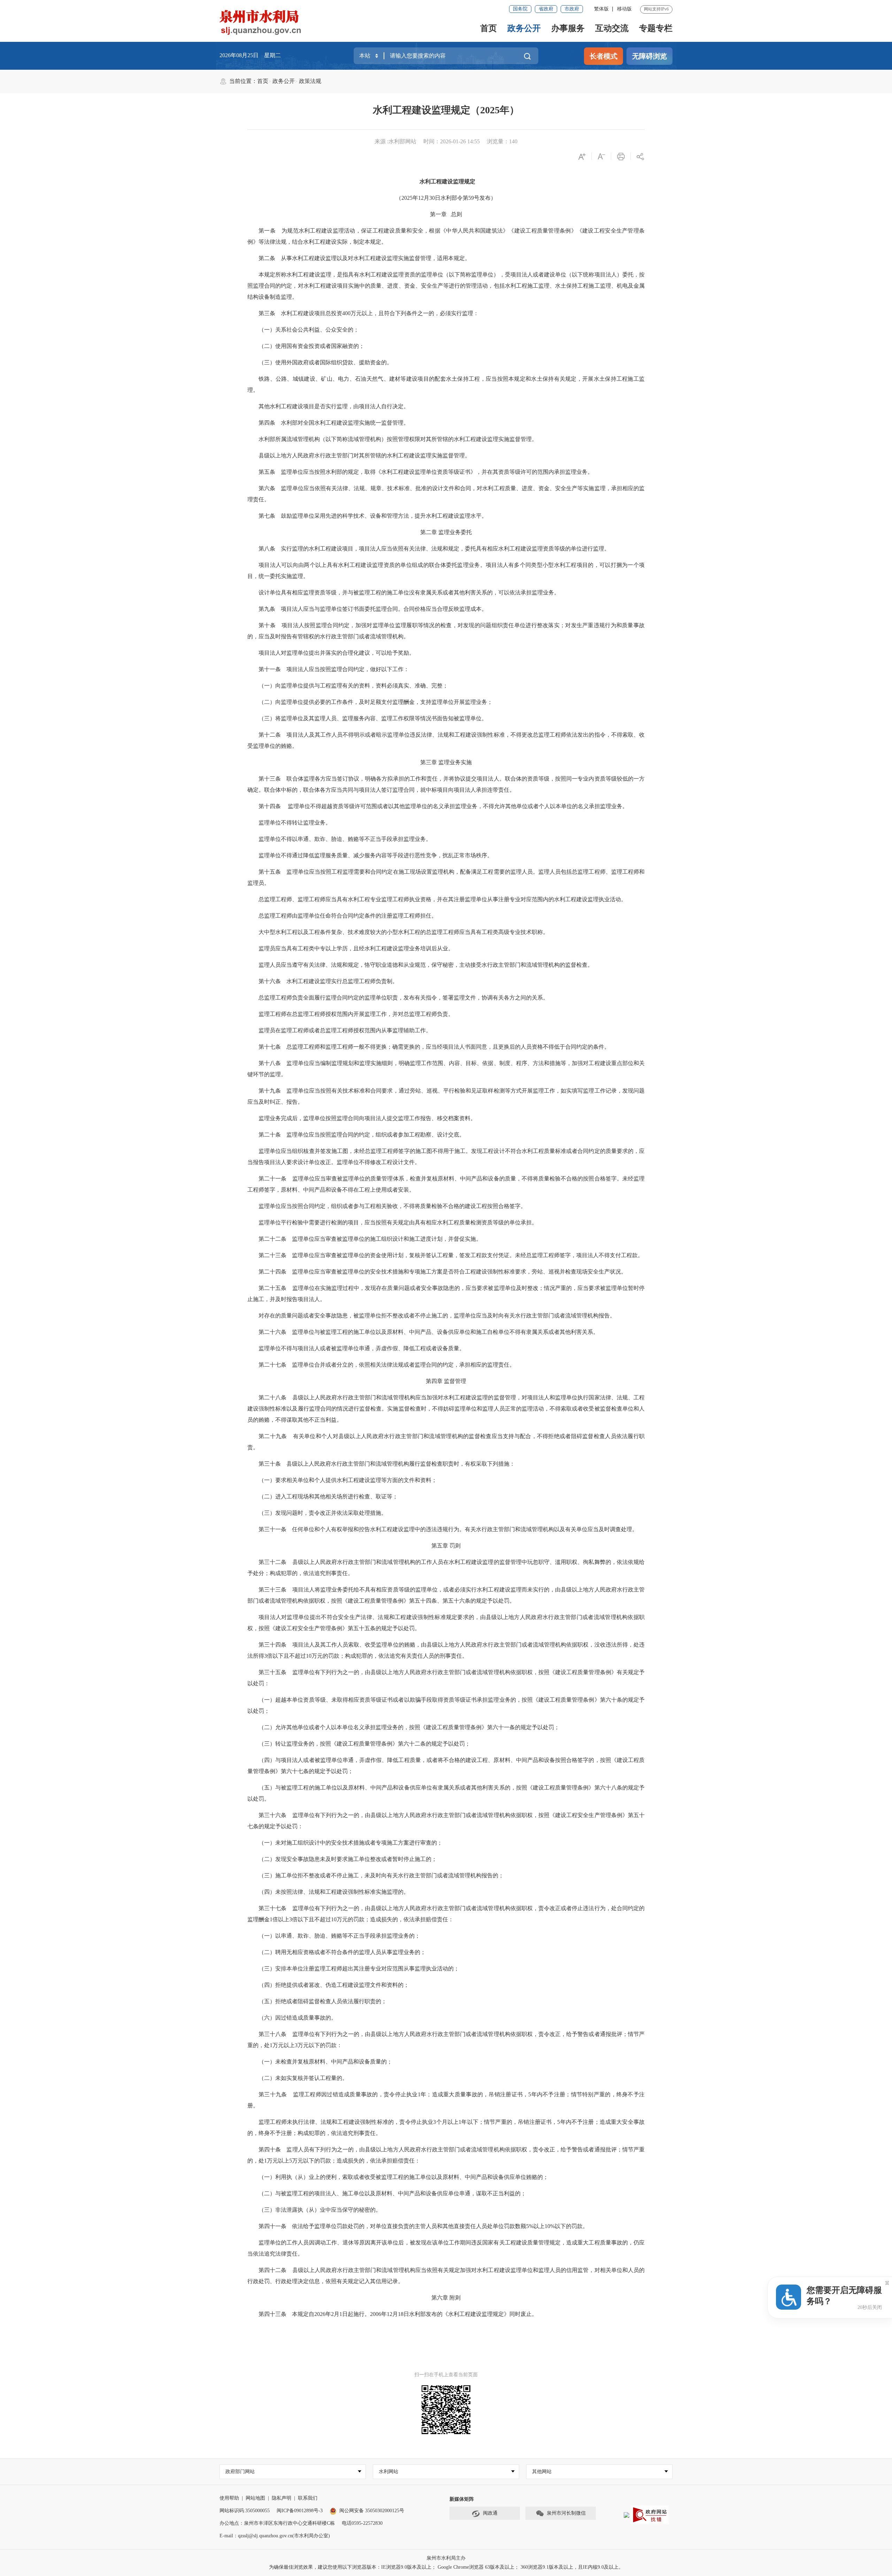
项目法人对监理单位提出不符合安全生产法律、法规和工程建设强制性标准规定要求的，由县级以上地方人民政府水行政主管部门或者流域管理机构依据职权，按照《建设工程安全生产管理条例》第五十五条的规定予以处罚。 (446, 1623)
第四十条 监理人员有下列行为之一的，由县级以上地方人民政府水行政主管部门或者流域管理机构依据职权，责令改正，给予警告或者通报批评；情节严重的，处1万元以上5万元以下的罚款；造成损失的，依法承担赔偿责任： (446, 2155)
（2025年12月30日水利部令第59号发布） (446, 198)
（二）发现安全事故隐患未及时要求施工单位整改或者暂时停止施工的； (348, 1859)
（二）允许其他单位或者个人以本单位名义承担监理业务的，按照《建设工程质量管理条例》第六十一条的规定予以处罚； (409, 1727)
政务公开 (524, 28)
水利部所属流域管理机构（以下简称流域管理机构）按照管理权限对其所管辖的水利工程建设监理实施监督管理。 (398, 439)
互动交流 (612, 28)
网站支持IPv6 (656, 9)
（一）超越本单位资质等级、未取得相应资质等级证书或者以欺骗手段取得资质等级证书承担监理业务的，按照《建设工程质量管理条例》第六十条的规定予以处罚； (446, 1705)
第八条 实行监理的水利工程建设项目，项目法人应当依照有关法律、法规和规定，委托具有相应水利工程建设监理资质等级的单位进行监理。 (434, 549)
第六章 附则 (446, 2298)
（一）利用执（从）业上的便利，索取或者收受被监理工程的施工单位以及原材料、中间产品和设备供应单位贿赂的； (403, 2177)
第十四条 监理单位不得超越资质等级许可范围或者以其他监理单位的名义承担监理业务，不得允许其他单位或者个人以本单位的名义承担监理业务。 (443, 806)
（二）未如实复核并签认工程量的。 (303, 2078)
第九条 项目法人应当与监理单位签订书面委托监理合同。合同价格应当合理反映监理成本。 (373, 609)
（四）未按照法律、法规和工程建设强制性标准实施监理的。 (334, 1892)
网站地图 (255, 2498)
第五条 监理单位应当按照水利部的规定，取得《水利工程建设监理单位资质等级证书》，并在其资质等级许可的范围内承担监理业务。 (426, 472)
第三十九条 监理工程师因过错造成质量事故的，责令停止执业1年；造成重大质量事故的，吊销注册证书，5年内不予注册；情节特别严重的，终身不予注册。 (446, 2100)
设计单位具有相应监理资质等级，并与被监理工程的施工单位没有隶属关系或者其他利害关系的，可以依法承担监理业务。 (409, 592)
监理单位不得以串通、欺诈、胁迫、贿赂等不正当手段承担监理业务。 (345, 839)
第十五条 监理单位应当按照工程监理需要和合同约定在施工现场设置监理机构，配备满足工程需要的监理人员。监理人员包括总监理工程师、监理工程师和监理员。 (446, 877)
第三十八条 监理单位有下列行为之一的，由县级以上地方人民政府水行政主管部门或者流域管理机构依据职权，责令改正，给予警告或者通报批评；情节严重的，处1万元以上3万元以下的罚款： (446, 2040)
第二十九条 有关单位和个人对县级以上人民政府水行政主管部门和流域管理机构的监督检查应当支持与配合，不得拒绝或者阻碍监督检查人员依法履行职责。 (446, 1442)
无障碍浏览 (649, 56)
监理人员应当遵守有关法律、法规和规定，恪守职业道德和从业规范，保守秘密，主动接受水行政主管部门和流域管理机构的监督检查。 (426, 965)
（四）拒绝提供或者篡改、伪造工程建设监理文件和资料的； (334, 1985)
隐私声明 (282, 2498)
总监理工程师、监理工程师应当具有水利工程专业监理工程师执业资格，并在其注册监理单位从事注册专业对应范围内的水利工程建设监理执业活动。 (443, 899)
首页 (489, 28)
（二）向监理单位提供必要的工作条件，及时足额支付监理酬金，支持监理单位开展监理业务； (376, 702)
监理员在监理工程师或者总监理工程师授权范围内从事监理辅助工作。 (345, 1030)
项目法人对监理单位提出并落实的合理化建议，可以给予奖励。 (337, 653)
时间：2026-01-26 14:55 (452, 141)
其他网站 (542, 2472)
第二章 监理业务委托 (446, 532)
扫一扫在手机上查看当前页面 (446, 2375)
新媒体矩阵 (462, 2499)
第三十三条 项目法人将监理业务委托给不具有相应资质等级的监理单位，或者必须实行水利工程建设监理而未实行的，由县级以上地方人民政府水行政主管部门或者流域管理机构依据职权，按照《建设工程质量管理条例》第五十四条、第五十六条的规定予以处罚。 (446, 1595)
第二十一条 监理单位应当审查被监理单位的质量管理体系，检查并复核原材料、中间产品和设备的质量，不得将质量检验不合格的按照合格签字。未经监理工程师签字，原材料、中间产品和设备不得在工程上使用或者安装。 (446, 1184)
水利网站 (389, 2472)
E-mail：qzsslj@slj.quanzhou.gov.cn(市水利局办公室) (275, 2536)
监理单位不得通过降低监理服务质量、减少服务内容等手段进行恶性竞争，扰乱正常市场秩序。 (376, 855)
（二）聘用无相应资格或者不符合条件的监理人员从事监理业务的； (342, 1952)
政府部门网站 (240, 2472)
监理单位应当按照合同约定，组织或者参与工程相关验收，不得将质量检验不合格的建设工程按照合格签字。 (392, 1206)
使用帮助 (229, 2498)
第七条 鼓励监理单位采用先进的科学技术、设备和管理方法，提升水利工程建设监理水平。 (373, 516)
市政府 (572, 9)
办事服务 (568, 28)
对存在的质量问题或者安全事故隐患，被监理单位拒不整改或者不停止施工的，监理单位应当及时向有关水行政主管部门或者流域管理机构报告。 (437, 1316)
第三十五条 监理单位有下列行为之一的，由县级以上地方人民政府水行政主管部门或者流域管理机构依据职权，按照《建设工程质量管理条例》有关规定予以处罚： (446, 1678)
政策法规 (310, 81)
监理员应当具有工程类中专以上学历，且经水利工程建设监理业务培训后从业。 (356, 948)
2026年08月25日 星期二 (250, 55)
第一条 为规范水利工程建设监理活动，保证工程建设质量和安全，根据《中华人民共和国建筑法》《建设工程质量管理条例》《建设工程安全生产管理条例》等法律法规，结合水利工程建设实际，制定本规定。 (446, 236)
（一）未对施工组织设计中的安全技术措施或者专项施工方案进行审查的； (351, 1843)
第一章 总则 (446, 214)
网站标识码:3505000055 (245, 2511)
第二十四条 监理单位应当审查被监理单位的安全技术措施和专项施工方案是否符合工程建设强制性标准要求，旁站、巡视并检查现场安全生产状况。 (443, 1272)
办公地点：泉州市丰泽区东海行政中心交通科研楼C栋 (277, 2523)
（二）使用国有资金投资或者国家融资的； (312, 346)
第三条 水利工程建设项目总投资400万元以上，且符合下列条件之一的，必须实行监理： (369, 313)
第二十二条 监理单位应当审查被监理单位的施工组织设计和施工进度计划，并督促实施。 (370, 1239)
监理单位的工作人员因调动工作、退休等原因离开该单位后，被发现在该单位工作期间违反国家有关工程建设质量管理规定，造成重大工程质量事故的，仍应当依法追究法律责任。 (446, 2248)
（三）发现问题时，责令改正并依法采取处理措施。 (323, 1513)
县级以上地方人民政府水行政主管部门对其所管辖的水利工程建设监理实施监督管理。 (364, 455)
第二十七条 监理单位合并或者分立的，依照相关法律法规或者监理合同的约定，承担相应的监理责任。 (387, 1365)
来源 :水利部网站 (395, 141)
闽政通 (490, 2513)
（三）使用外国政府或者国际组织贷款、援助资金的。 (325, 362)
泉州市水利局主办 (446, 2558)
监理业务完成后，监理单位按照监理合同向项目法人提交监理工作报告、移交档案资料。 (367, 1118)
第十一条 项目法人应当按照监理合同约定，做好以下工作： (334, 669)
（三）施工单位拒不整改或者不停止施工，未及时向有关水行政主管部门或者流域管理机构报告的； (381, 1875)
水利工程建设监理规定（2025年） (446, 110)
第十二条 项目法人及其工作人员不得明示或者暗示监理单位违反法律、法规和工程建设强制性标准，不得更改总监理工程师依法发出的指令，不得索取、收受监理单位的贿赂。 (446, 740)
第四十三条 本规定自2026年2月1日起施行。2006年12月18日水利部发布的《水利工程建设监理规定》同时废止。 (398, 2314)
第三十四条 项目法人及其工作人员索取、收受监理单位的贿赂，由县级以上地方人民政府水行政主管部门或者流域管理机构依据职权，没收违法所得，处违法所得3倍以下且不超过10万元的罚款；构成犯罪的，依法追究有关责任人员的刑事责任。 (446, 1650)
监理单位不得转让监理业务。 (295, 823)
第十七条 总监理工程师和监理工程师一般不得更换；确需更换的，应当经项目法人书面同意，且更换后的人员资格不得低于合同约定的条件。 (434, 1047)
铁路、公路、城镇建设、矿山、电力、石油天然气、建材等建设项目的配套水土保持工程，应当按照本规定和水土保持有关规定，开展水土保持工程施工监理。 (446, 384)
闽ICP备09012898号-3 (300, 2511)
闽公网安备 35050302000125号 (372, 2511)
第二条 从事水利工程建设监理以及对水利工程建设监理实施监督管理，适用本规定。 (364, 258)
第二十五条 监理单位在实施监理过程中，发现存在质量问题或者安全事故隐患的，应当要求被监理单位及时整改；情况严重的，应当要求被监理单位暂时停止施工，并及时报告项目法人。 (446, 1294)
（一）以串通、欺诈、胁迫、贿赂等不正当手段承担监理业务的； (339, 1936)
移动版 (624, 9)
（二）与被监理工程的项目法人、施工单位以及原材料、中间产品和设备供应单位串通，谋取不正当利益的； (392, 2193)
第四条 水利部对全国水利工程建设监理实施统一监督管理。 (334, 423)
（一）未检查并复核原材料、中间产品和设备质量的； (325, 2062)
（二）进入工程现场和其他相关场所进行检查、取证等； (328, 1496)
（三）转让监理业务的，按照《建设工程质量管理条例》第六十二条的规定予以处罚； (364, 1744)
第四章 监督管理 (446, 1381)
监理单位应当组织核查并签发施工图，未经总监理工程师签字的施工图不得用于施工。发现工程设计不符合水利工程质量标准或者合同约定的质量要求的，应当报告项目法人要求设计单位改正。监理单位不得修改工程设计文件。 (446, 1157)
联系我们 (308, 2498)
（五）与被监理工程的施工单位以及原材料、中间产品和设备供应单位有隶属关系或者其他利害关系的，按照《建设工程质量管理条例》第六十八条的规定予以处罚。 (446, 1793)
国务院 (520, 9)
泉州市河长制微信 (566, 2513)
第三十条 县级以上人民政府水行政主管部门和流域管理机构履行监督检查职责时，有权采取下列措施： (387, 1464)
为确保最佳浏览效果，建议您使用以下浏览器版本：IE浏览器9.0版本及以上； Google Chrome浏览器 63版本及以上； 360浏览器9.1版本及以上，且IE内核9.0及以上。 (446, 2567)
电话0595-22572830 (362, 2523)
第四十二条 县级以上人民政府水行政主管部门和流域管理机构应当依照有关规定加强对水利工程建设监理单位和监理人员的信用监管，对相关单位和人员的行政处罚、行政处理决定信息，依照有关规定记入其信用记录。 (446, 2276)
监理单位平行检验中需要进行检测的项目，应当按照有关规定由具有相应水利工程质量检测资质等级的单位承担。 (398, 1222)
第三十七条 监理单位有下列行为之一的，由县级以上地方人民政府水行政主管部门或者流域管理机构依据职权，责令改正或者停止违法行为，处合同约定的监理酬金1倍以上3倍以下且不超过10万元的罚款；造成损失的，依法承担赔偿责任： (446, 1914)
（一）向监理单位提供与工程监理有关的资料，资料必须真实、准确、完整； (353, 686)
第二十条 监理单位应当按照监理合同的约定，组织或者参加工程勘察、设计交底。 (362, 1135)
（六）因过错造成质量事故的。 (298, 2018)
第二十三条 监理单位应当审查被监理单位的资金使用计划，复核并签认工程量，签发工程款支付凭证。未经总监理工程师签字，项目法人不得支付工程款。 (451, 1255)
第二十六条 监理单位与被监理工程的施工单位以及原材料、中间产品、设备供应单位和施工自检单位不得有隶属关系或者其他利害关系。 (429, 1332)
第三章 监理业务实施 (446, 762)
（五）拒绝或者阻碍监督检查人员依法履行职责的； (323, 2001)
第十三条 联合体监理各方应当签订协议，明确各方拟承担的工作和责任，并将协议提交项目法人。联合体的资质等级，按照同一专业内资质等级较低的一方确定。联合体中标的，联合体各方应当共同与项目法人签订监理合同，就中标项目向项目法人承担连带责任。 (446, 784)
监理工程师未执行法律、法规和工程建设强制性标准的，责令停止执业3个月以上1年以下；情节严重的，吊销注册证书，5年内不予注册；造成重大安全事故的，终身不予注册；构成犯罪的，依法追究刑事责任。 (446, 2127)
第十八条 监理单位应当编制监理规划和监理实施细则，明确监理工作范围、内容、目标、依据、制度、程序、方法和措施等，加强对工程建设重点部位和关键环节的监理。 (446, 1069)
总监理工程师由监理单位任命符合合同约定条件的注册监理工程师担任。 (348, 916)
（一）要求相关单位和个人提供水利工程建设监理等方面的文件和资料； (348, 1480)
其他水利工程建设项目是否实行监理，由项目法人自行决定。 (334, 406)
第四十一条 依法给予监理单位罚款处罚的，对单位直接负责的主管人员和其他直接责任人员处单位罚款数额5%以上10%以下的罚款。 (423, 2226)
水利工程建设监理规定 (447, 181)
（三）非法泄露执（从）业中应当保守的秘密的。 (320, 2210)
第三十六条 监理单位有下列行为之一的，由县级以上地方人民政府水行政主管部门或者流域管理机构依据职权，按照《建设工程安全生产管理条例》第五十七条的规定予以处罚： (446, 1821)
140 (513, 141)
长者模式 (603, 56)
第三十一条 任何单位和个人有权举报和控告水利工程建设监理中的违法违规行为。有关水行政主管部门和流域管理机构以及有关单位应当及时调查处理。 (448, 1529)
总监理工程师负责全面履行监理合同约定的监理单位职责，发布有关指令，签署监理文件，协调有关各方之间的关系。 (403, 998)
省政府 (546, 9)
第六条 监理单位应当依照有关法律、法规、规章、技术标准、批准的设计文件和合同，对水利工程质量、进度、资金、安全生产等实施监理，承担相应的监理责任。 (446, 494)
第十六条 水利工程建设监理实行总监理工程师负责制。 (328, 981)
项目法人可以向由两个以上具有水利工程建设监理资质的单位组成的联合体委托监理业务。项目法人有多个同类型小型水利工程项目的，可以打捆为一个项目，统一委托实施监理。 (446, 571)
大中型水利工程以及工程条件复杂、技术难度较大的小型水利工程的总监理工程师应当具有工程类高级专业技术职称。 (403, 932)
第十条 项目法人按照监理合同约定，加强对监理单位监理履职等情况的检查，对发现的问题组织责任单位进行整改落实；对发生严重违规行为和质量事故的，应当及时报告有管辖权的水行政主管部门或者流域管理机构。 (446, 631)
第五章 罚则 (446, 1546)
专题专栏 (656, 28)
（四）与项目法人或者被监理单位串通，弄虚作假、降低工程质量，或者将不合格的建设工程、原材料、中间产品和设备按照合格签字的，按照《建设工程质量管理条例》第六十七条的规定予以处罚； (446, 1766)
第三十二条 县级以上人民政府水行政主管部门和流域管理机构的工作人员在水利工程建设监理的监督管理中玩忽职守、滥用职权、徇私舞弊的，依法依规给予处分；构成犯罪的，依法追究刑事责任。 (446, 1568)
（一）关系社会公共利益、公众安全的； (309, 330)
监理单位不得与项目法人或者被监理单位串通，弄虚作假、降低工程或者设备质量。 (362, 1348)
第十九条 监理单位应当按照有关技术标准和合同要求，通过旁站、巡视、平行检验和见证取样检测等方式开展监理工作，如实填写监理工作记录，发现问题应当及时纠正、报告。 (446, 1096)
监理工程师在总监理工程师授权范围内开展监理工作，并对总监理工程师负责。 (356, 1014)
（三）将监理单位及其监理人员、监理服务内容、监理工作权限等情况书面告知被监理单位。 (373, 718)
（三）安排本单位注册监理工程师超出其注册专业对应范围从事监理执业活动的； (359, 1969)
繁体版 (601, 9)
